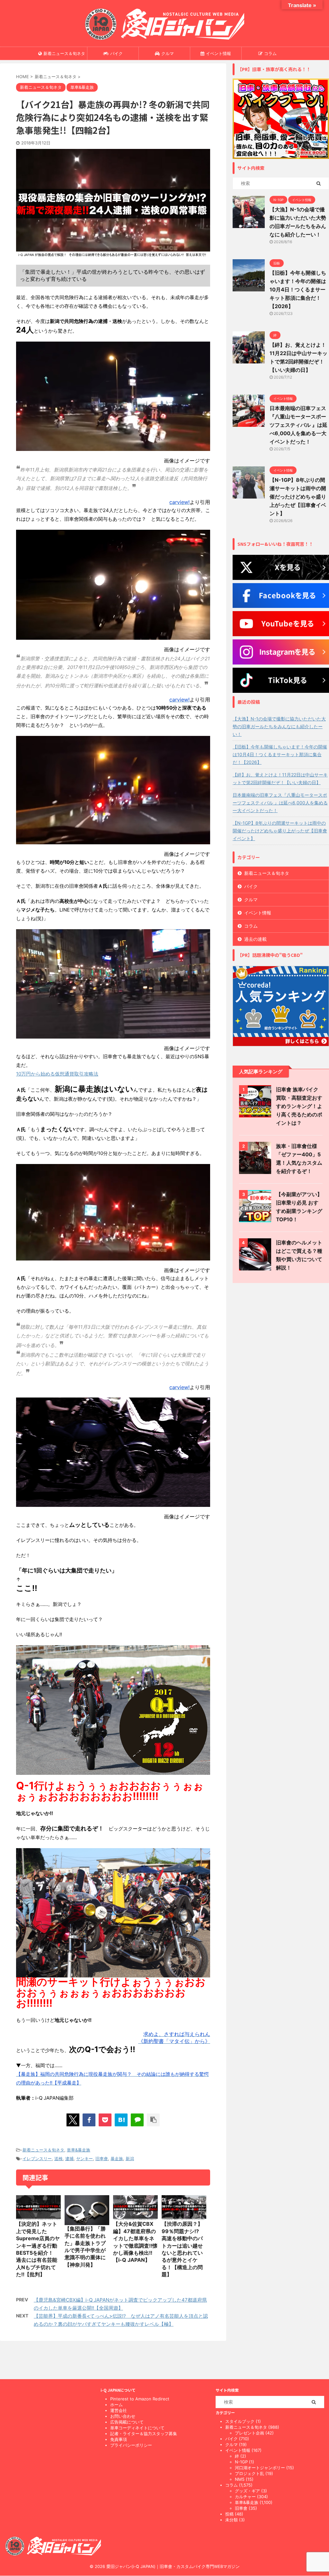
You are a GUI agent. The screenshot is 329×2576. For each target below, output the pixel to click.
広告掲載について (127, 2422)
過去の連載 (255, 939)
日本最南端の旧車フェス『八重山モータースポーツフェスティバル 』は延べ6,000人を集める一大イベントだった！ (298, 425)
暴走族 (117, 2159)
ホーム (116, 2405)
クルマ (168, 53)
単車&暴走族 (79, 2150)
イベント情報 (218, 53)
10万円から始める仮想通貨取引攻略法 (57, 1074)
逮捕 (69, 2159)
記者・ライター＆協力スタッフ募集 (144, 2434)
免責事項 (119, 2439)
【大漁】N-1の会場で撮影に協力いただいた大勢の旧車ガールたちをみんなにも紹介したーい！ (279, 726)
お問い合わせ (123, 2416)
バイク (116, 53)
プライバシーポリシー (131, 2445)
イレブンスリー (37, 2159)
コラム (270, 53)
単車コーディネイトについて (137, 2428)
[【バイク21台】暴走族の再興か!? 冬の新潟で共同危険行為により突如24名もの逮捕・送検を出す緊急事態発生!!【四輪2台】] (121, 2120)
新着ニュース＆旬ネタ (64, 53)
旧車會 (102, 2159)
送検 (58, 2159)
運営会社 (119, 2410)
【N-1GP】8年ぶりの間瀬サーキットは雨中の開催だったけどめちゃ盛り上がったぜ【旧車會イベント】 (298, 497)
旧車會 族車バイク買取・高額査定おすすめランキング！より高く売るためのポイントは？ (299, 1106)
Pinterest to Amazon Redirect (140, 2399)
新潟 (130, 2159)
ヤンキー (84, 2159)
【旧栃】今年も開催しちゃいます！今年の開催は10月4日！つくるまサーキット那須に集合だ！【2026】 (298, 289)
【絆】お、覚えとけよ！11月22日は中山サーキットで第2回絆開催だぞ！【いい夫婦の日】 (280, 779)
